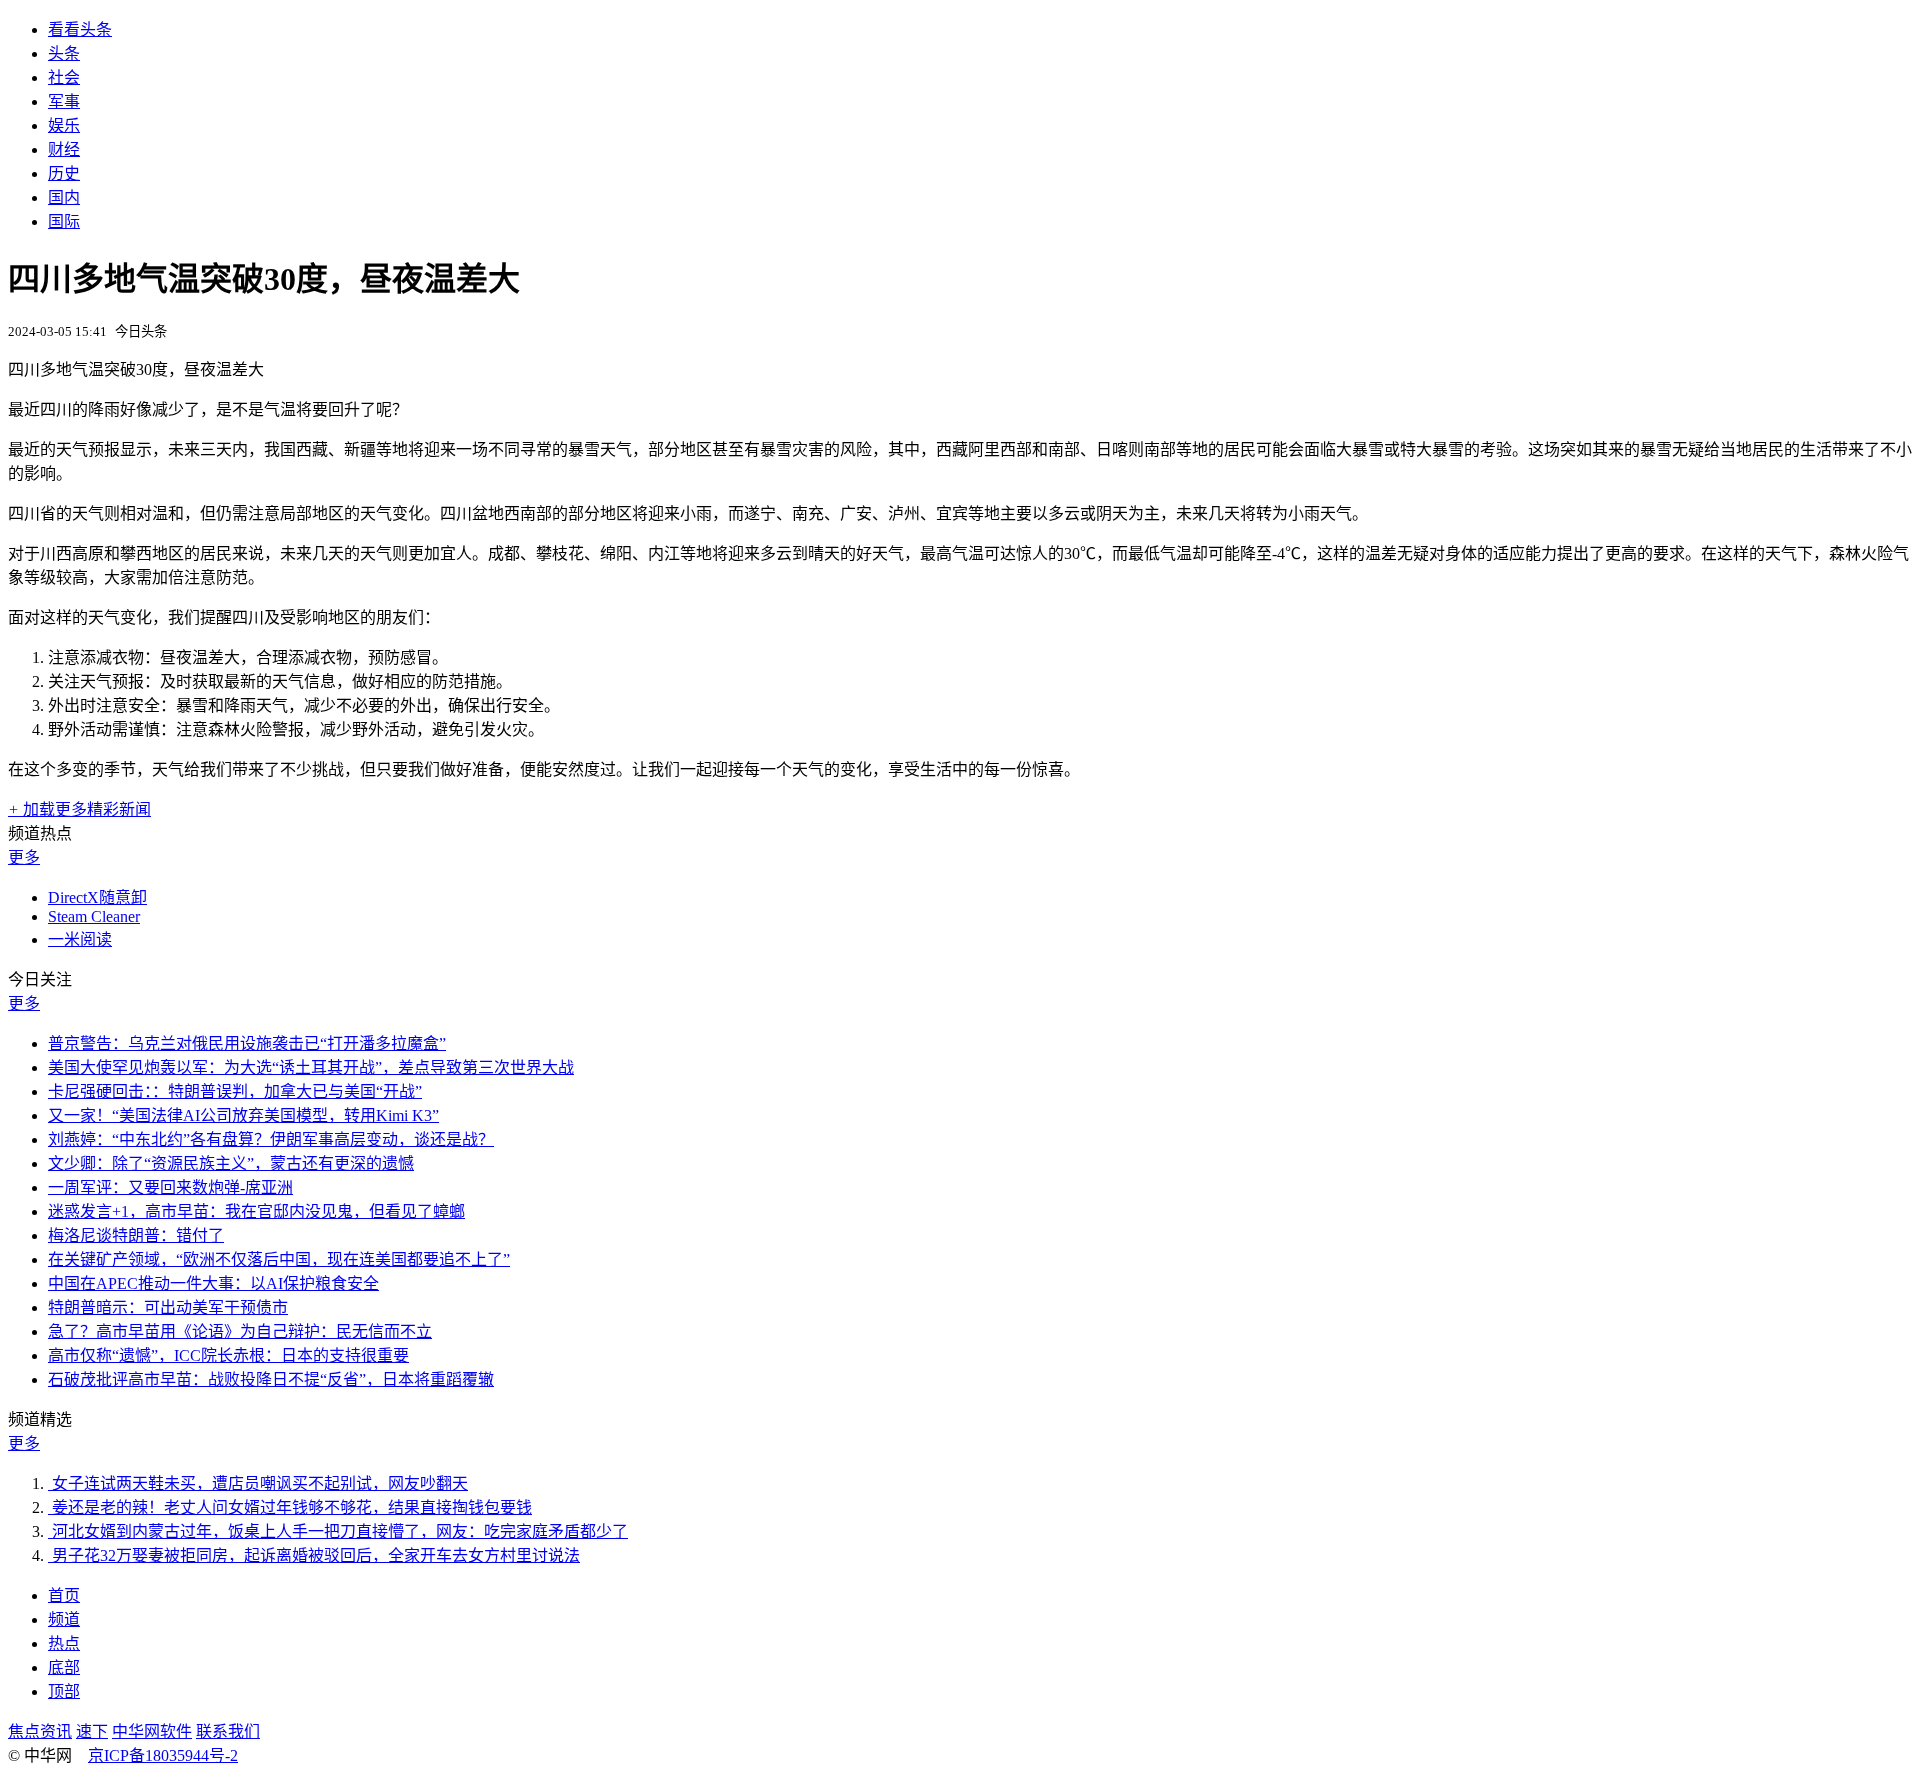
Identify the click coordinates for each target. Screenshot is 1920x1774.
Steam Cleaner (94, 916)
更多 (24, 857)
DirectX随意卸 (97, 897)
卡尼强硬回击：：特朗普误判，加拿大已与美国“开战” (235, 1091)
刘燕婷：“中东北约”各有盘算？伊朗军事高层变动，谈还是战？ (271, 1139)
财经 (64, 149)
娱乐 (64, 125)
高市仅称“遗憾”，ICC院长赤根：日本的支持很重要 (228, 1355)
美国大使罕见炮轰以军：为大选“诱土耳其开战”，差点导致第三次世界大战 (311, 1067)
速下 (92, 1731)
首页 (64, 1595)
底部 (64, 1667)
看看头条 (80, 29)
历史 (64, 173)
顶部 (64, 1691)
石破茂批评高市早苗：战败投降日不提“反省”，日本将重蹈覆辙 (271, 1379)
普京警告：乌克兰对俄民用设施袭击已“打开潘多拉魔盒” (247, 1043)
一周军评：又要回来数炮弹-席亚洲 (170, 1187)
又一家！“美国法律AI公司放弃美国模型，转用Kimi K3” (243, 1115)
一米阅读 (80, 939)
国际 (64, 221)
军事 (64, 101)
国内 (64, 197)
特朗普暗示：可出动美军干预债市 (168, 1307)
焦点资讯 (40, 1731)
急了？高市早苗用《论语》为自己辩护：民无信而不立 (240, 1331)
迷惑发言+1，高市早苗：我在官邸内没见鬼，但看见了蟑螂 (256, 1211)
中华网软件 (152, 1731)
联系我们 (228, 1731)
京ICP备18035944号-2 (163, 1755)
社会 (64, 77)
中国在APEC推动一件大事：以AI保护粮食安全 (213, 1283)
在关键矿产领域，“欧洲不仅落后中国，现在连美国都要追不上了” (279, 1259)
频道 (64, 1619)
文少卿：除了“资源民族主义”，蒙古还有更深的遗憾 (231, 1163)
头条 (64, 53)
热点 (64, 1643)
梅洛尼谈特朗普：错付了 (136, 1235)
